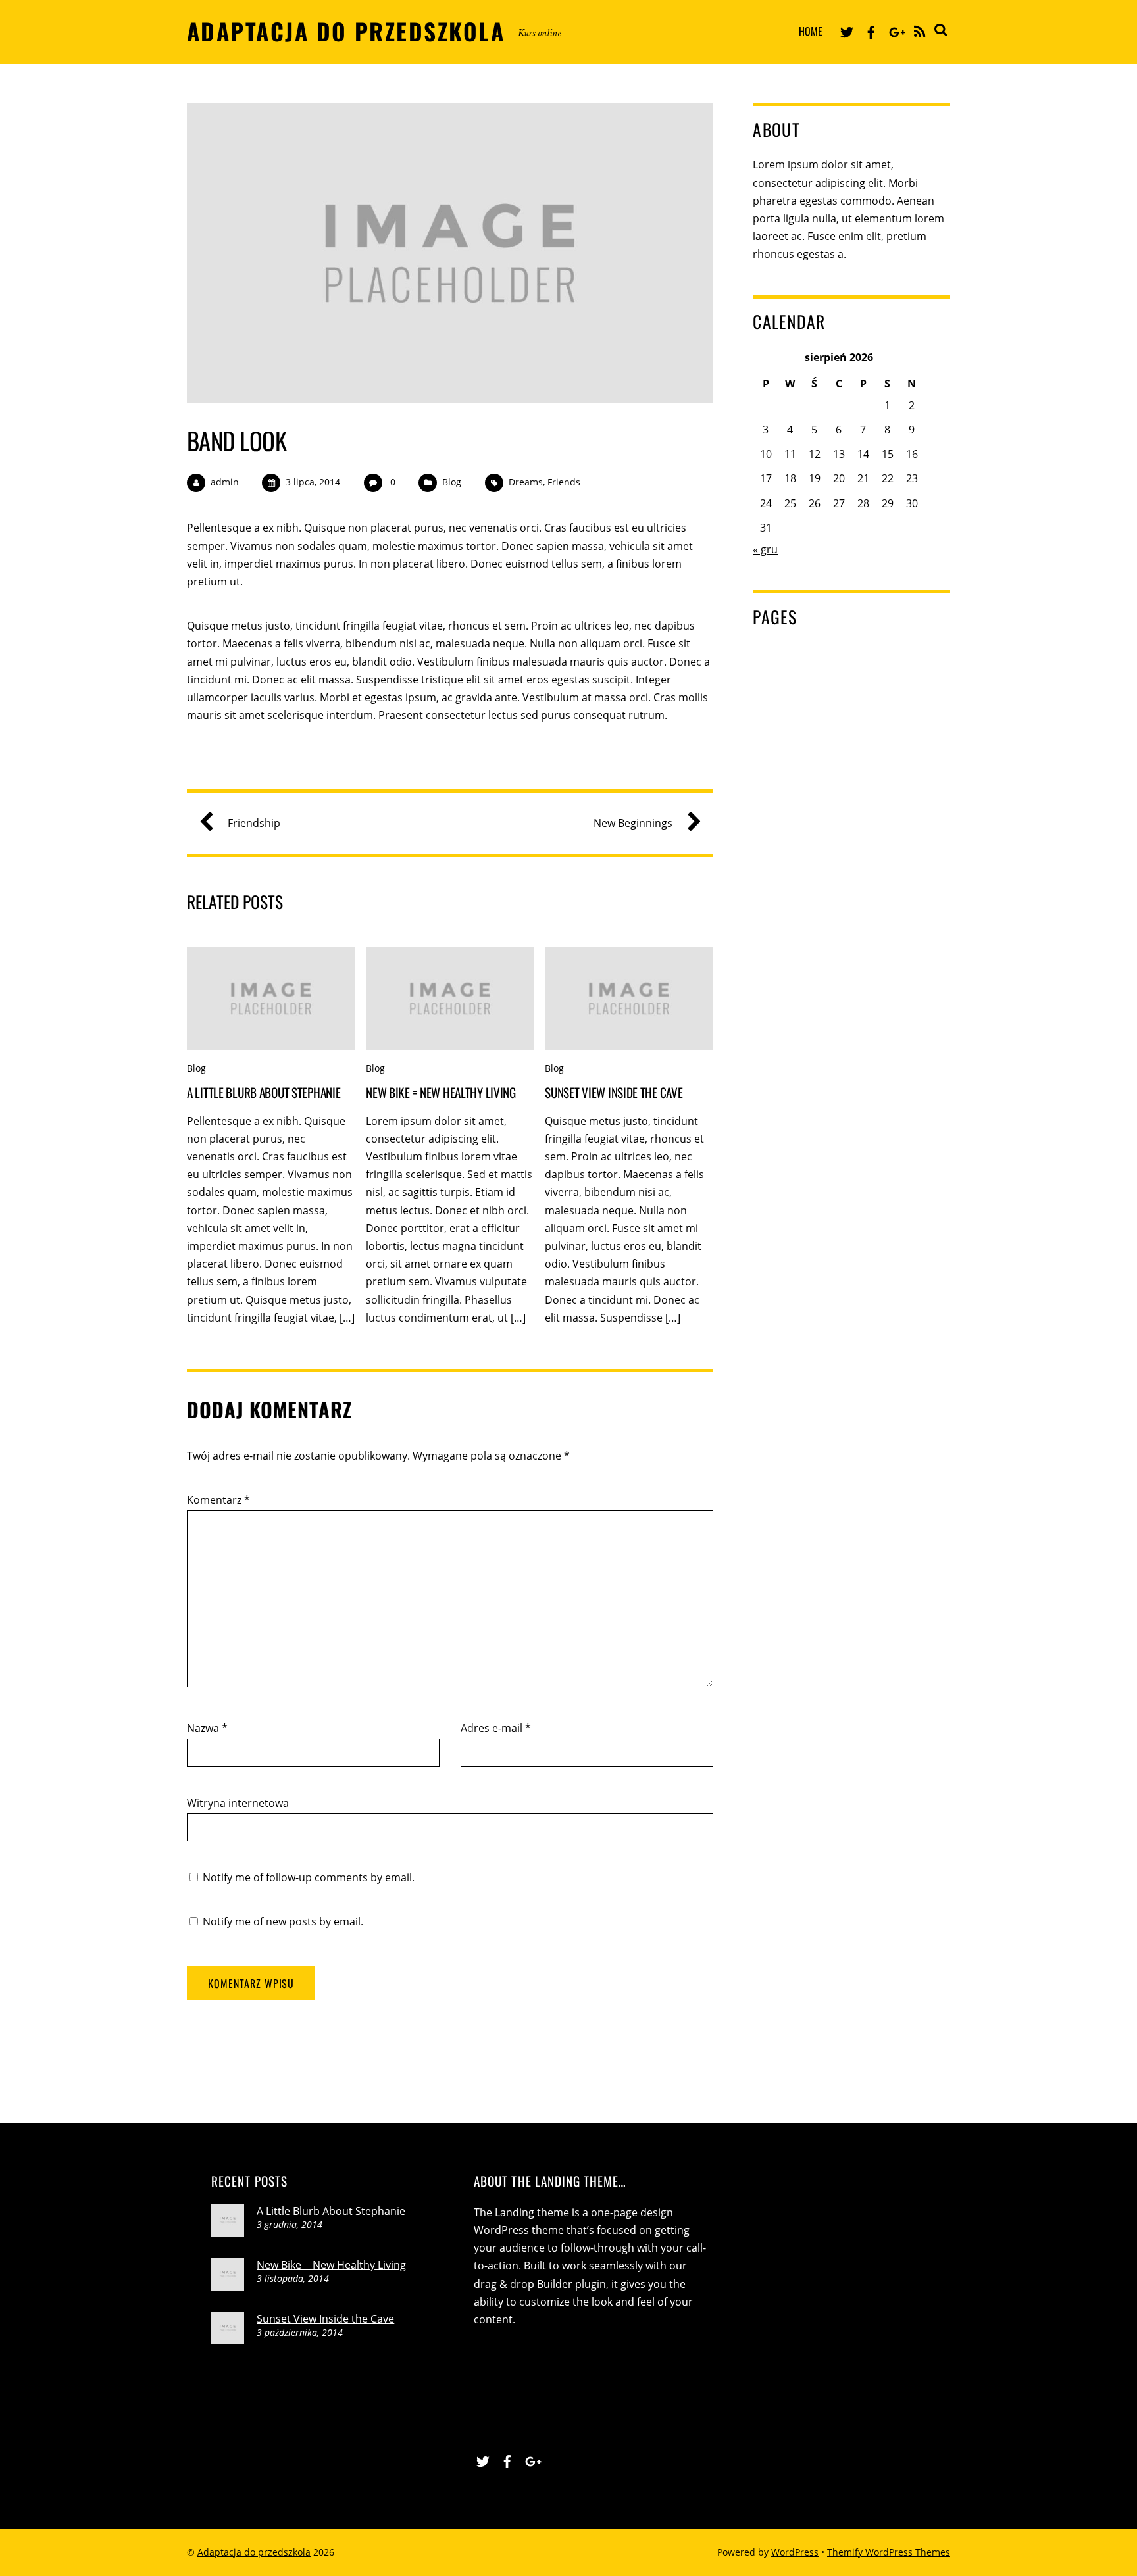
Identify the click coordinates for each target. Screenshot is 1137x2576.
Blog (452, 482)
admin (225, 482)
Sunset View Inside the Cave (614, 1092)
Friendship (254, 823)
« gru (765, 549)
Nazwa (207, 1728)
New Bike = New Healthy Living (441, 1092)
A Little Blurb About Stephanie (264, 1092)
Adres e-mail (496, 1728)
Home (811, 31)
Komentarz (218, 1500)
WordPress (795, 2552)
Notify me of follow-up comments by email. (309, 1877)
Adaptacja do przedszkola (254, 2552)
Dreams (526, 482)
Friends (564, 482)
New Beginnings (633, 823)
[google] (896, 30)
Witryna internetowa (238, 1803)
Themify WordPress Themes (889, 2552)
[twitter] (847, 30)
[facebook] (871, 30)
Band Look (237, 440)
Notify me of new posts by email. (283, 1921)
